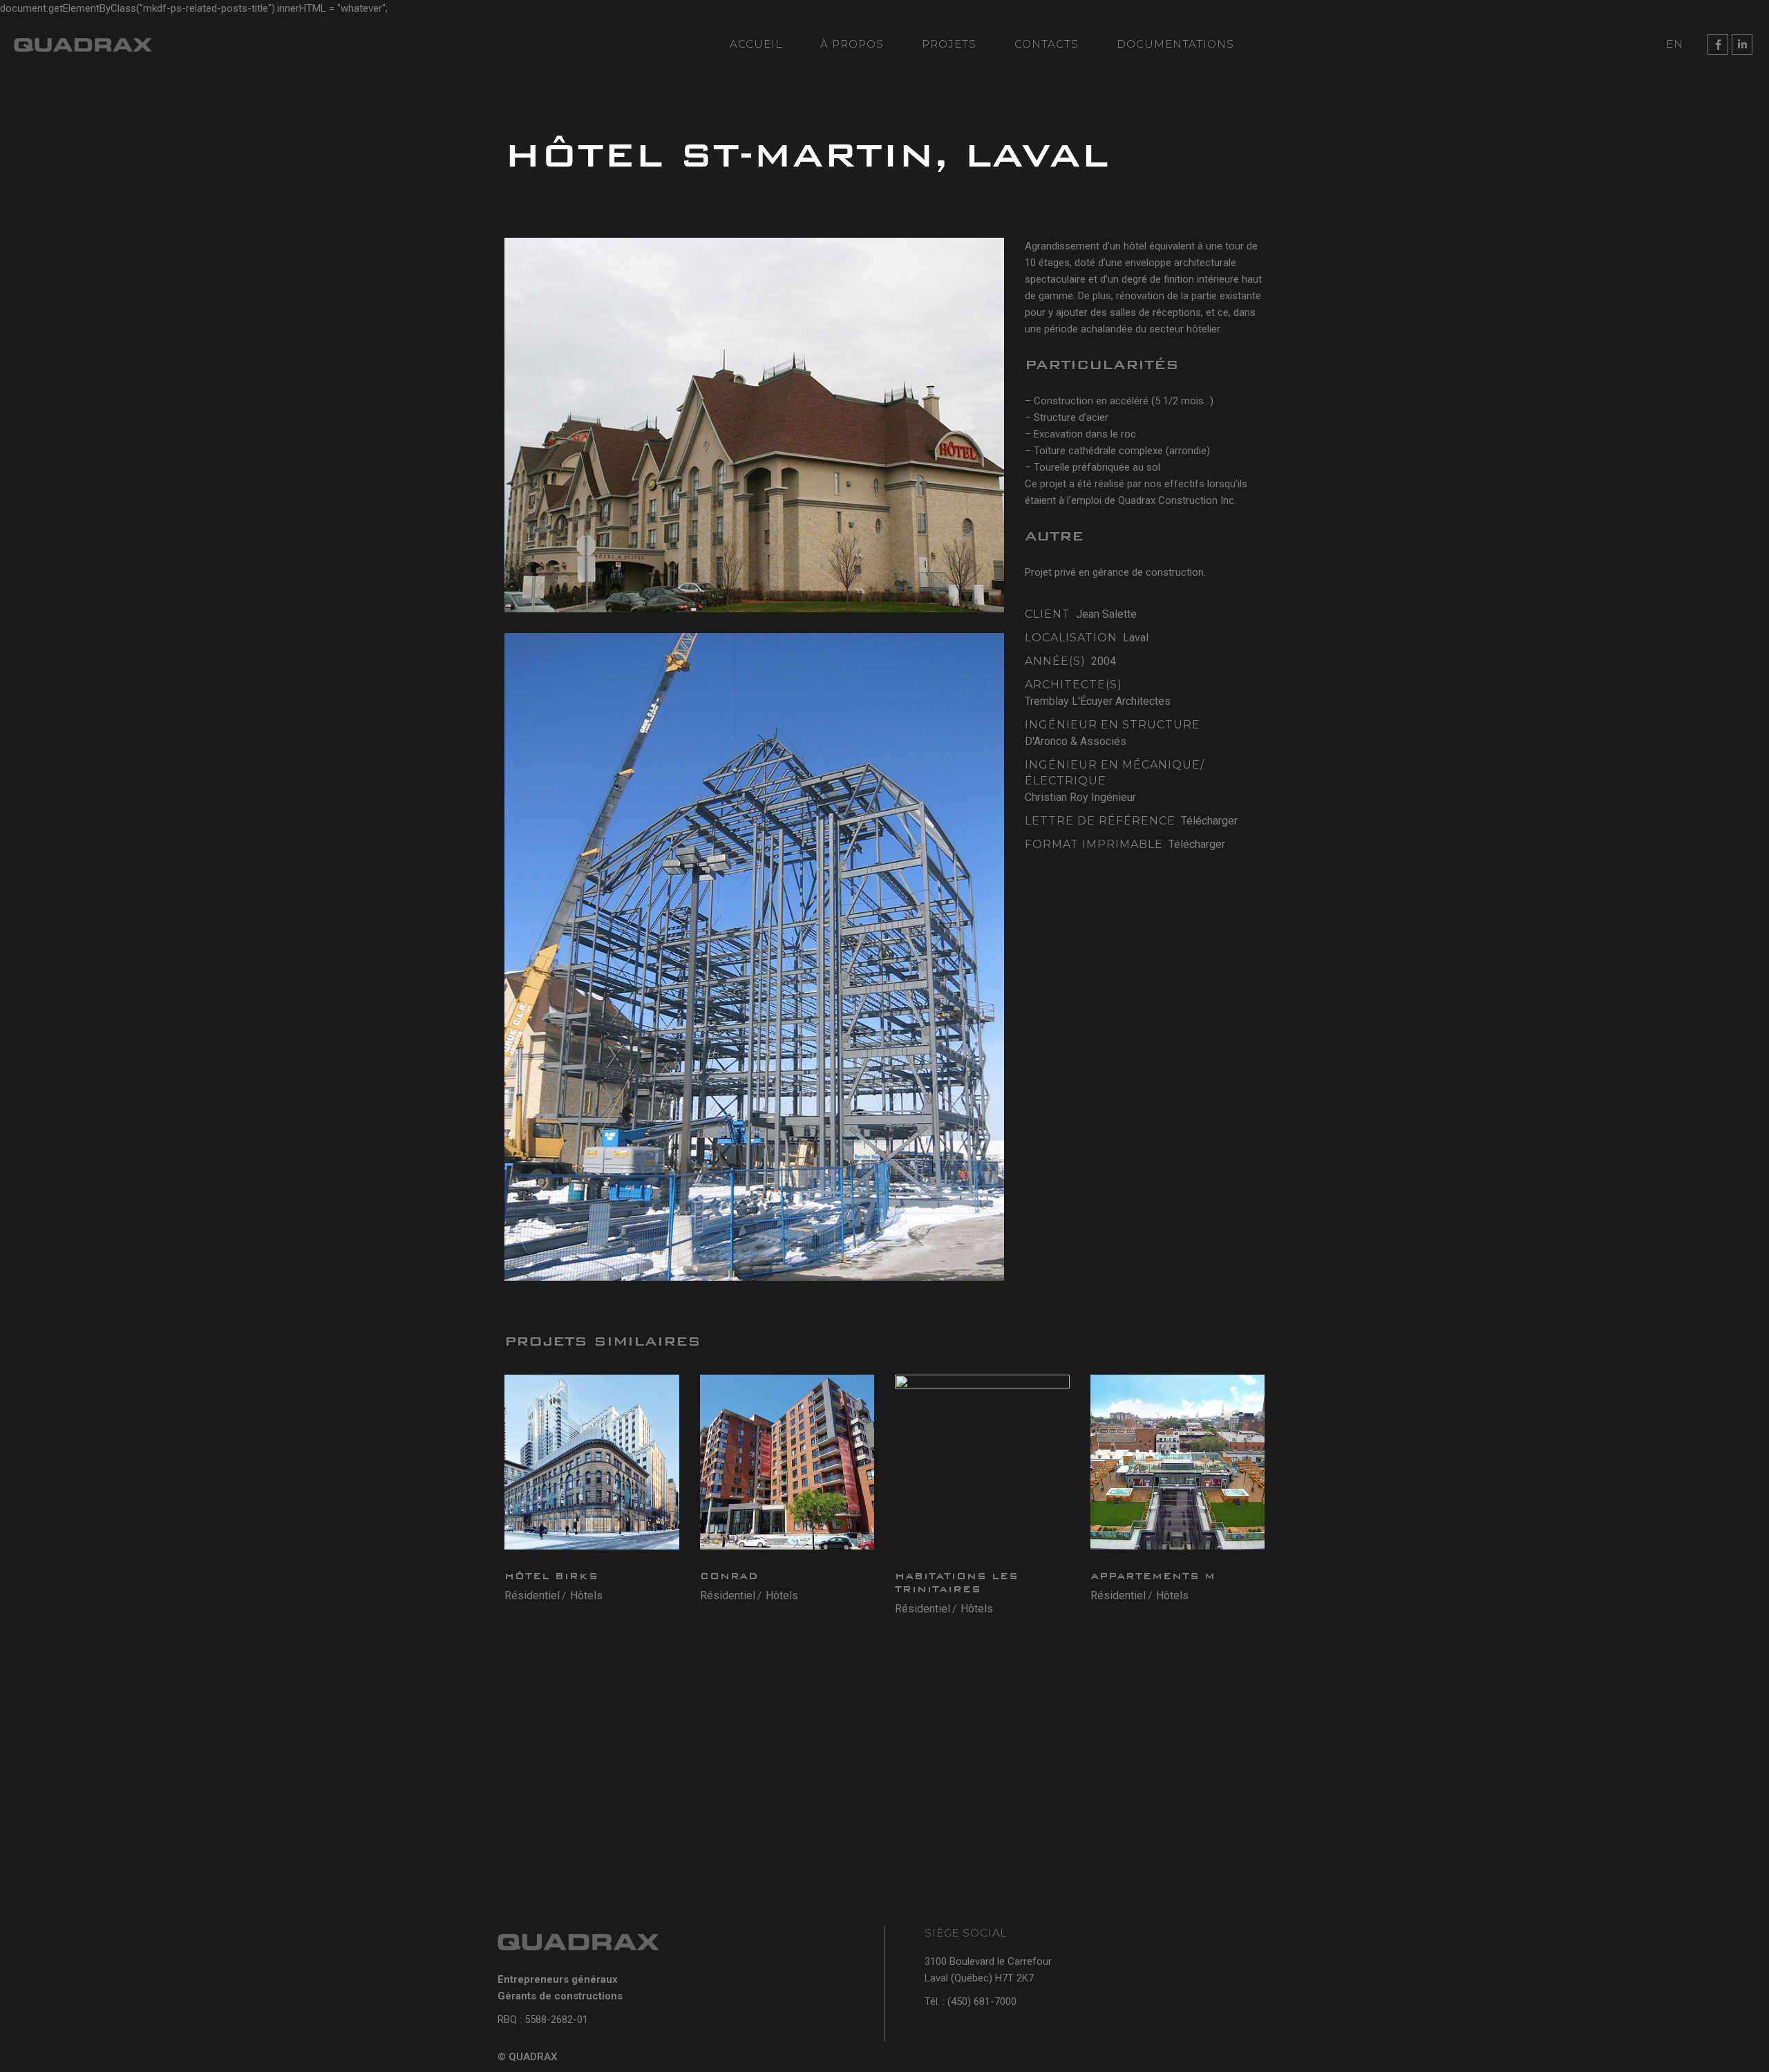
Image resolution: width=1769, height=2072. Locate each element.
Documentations (1175, 44)
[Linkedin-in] (1742, 44)
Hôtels (586, 1595)
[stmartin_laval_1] (754, 425)
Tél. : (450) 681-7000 (971, 2002)
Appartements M (1153, 1576)
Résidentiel (532, 1595)
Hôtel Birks (551, 1576)
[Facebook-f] (1718, 44)
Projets (949, 44)
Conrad (729, 1576)
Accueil (756, 44)
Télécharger (1209, 821)
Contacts (1047, 44)
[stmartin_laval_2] (754, 957)
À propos (852, 44)
